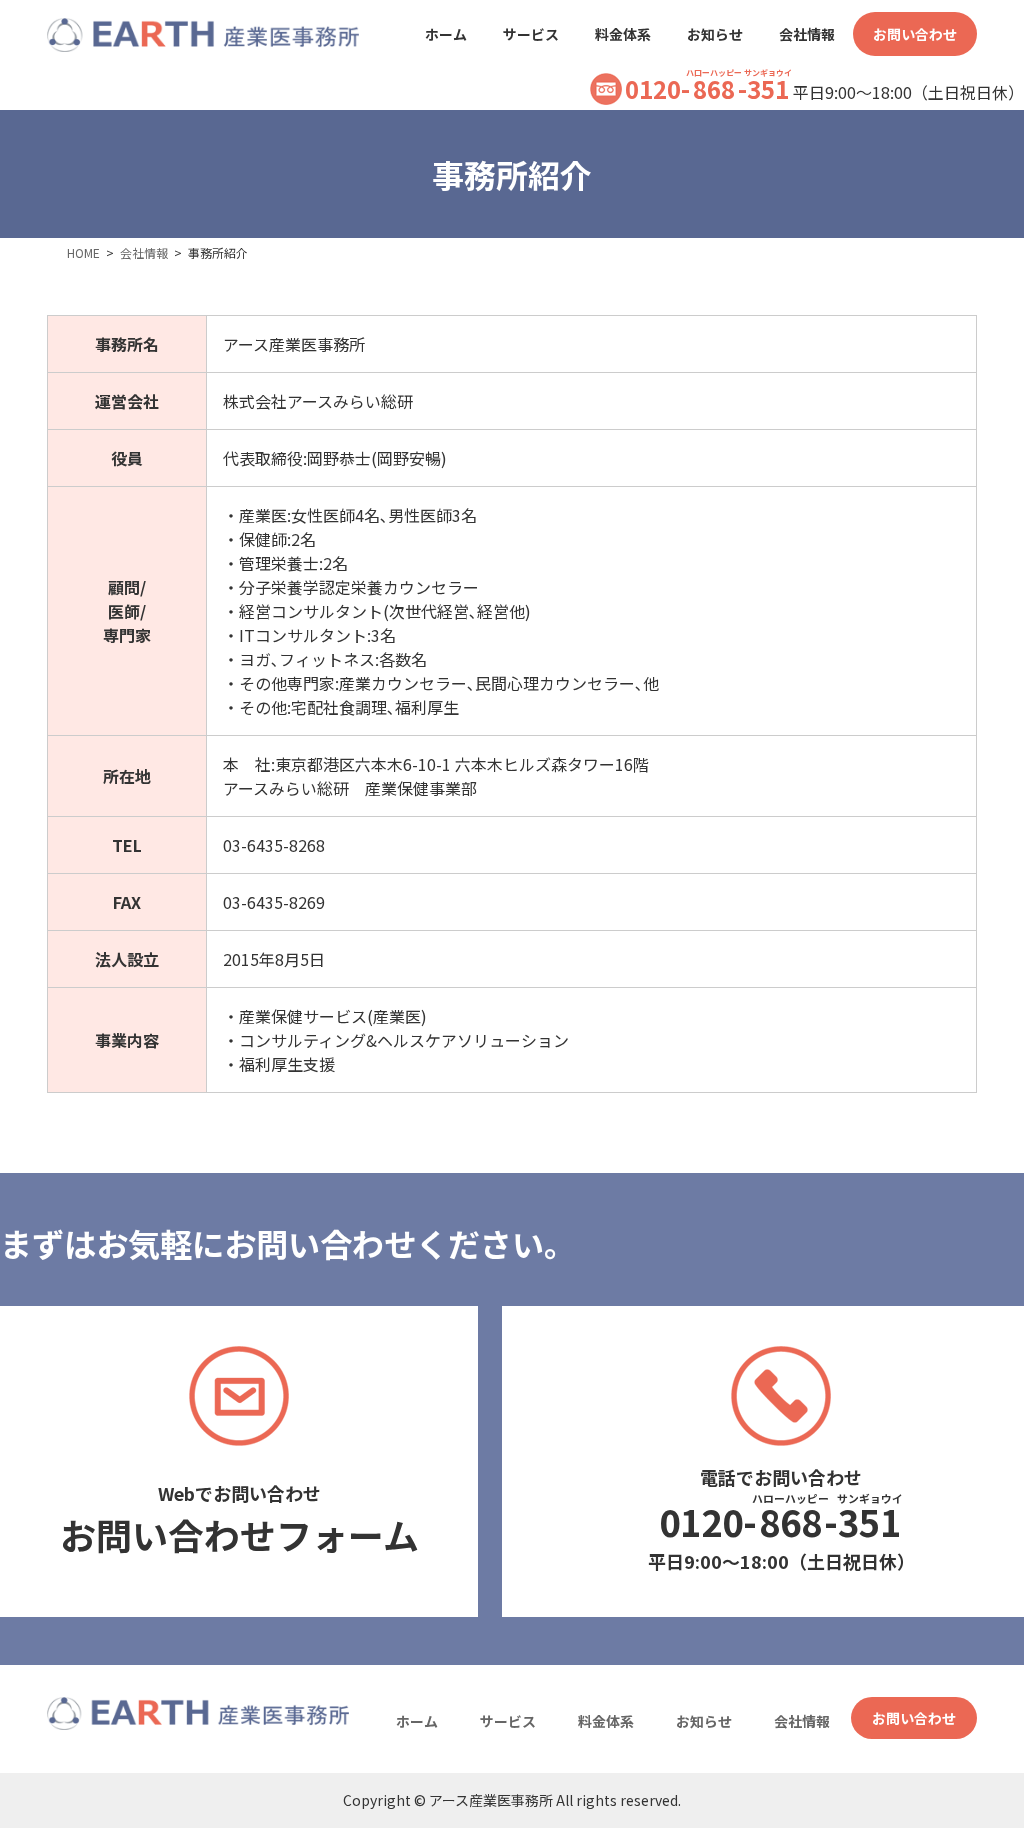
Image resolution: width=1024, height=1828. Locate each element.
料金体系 (606, 1721)
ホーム (417, 1721)
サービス (508, 1721)
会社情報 (802, 1721)
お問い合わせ (914, 1718)
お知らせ (704, 1721)
